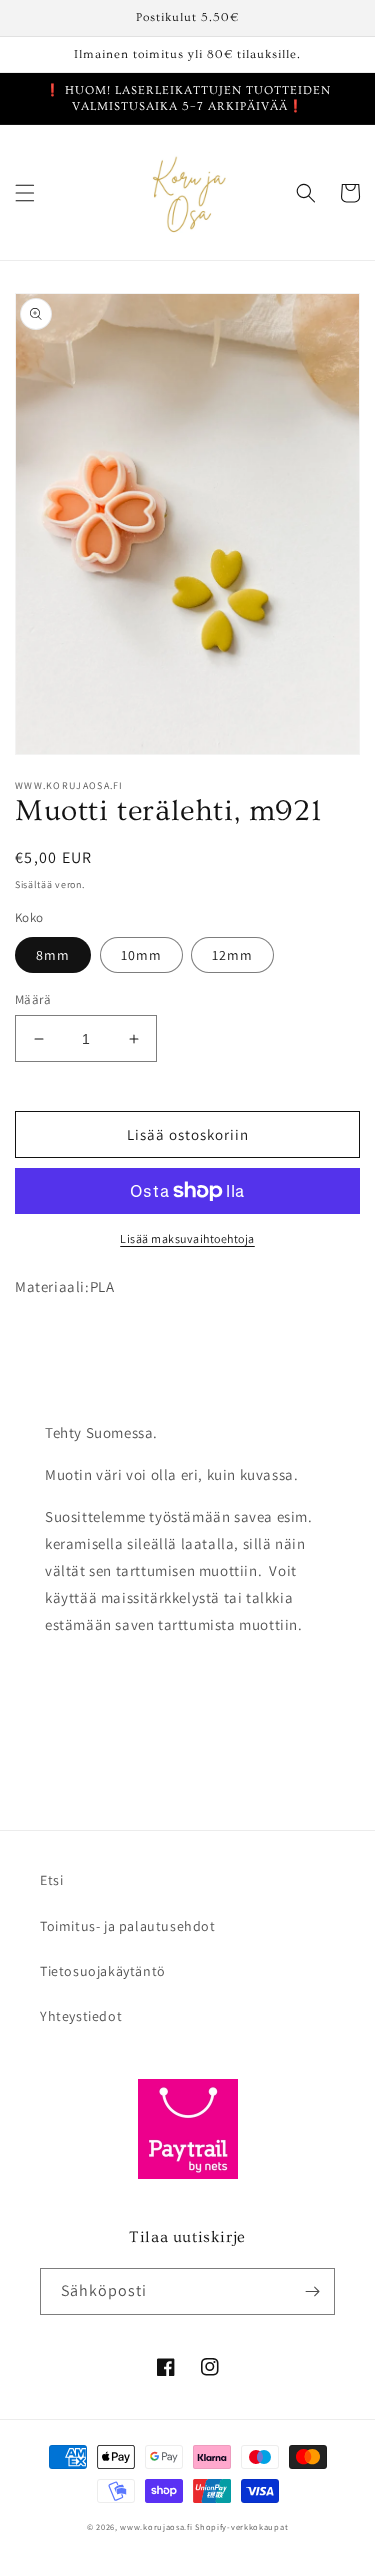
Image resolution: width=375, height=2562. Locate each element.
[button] (25, 193)
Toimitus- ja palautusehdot (128, 1926)
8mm (53, 955)
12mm (232, 955)
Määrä (33, 999)
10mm (141, 955)
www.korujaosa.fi (157, 2526)
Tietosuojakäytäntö (103, 1971)
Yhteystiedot (81, 2016)
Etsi (51, 1880)
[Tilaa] (312, 2291)
